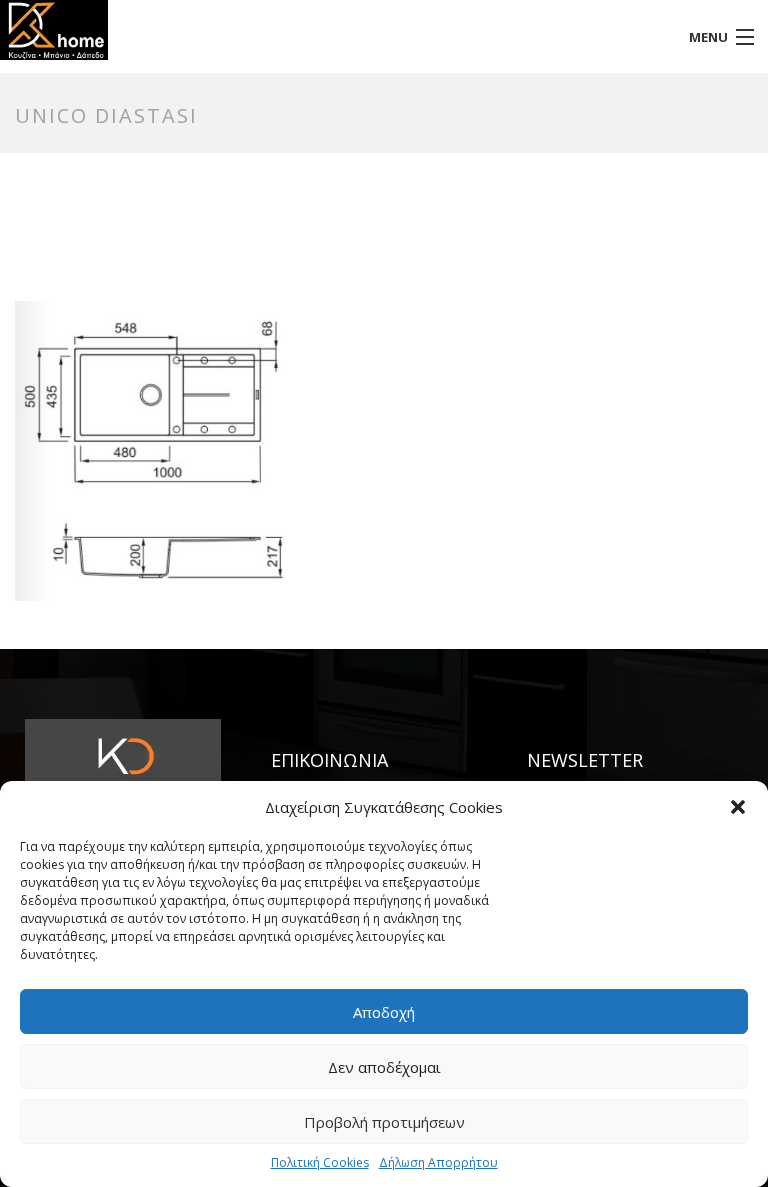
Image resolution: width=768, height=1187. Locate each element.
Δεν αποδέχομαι (384, 1067)
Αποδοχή (384, 1012)
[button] (738, 807)
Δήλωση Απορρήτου (438, 1162)
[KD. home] (288, 30)
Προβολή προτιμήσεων (384, 1122)
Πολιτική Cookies (320, 1162)
